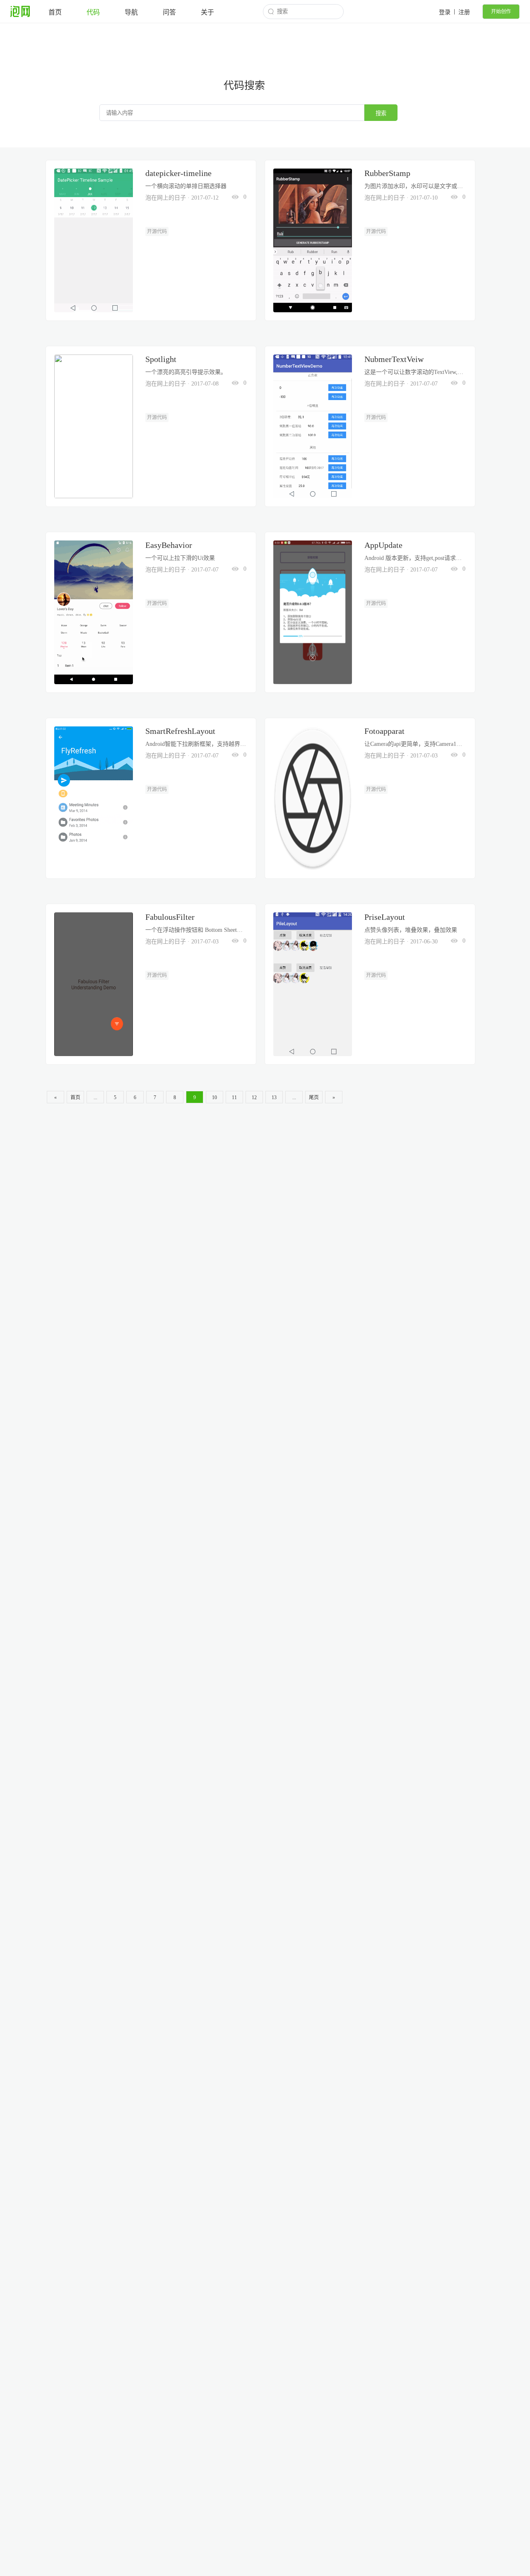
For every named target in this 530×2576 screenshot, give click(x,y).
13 (274, 1097)
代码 (93, 12)
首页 (55, 12)
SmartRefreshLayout (180, 731)
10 (214, 1097)
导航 (131, 12)
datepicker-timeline (178, 173)
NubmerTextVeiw (394, 359)
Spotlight (161, 359)
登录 (445, 12)
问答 (169, 12)
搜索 (381, 113)
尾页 (314, 1097)
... (95, 1097)
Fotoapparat (384, 731)
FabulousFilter (170, 917)
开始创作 (501, 12)
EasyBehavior (169, 545)
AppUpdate (383, 545)
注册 (464, 12)
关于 (207, 12)
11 (234, 1097)
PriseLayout (385, 917)
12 (254, 1097)
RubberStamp (387, 173)
